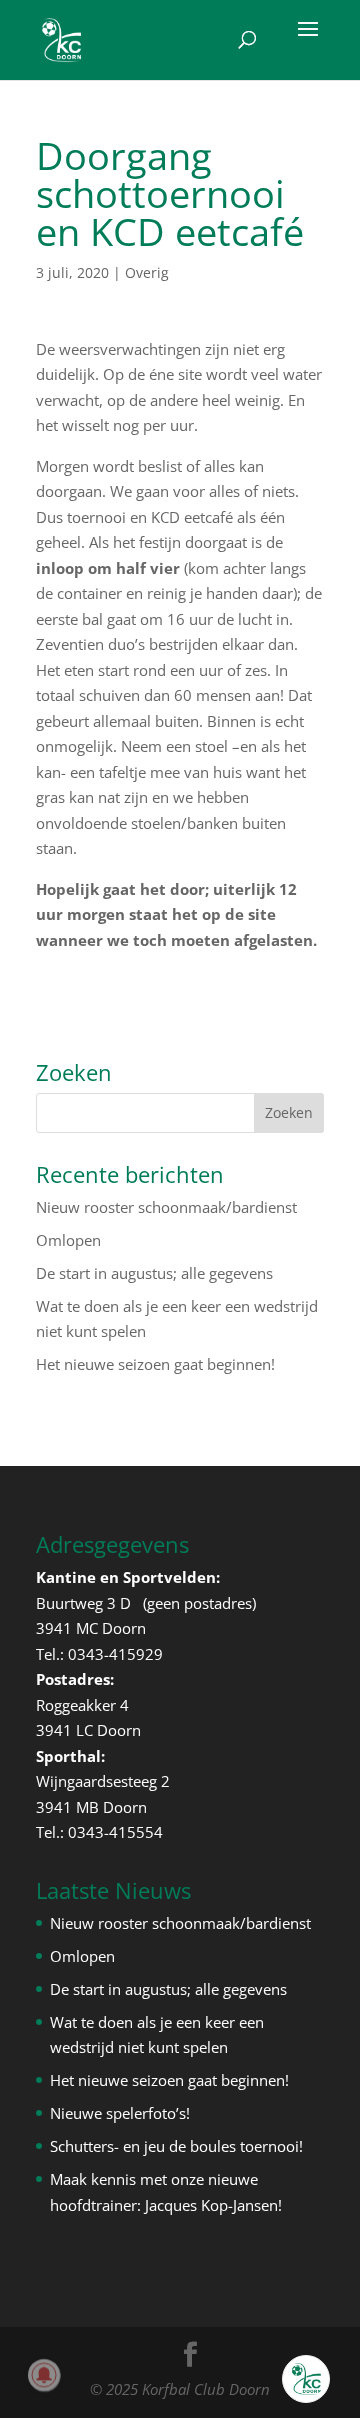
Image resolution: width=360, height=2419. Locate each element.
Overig (147, 272)
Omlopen (68, 1240)
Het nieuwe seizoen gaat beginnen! (155, 1364)
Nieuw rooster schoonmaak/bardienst (166, 1207)
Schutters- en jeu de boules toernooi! (176, 2146)
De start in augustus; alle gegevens (154, 1273)
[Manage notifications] (44, 2375)
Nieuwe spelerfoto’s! (120, 2113)
